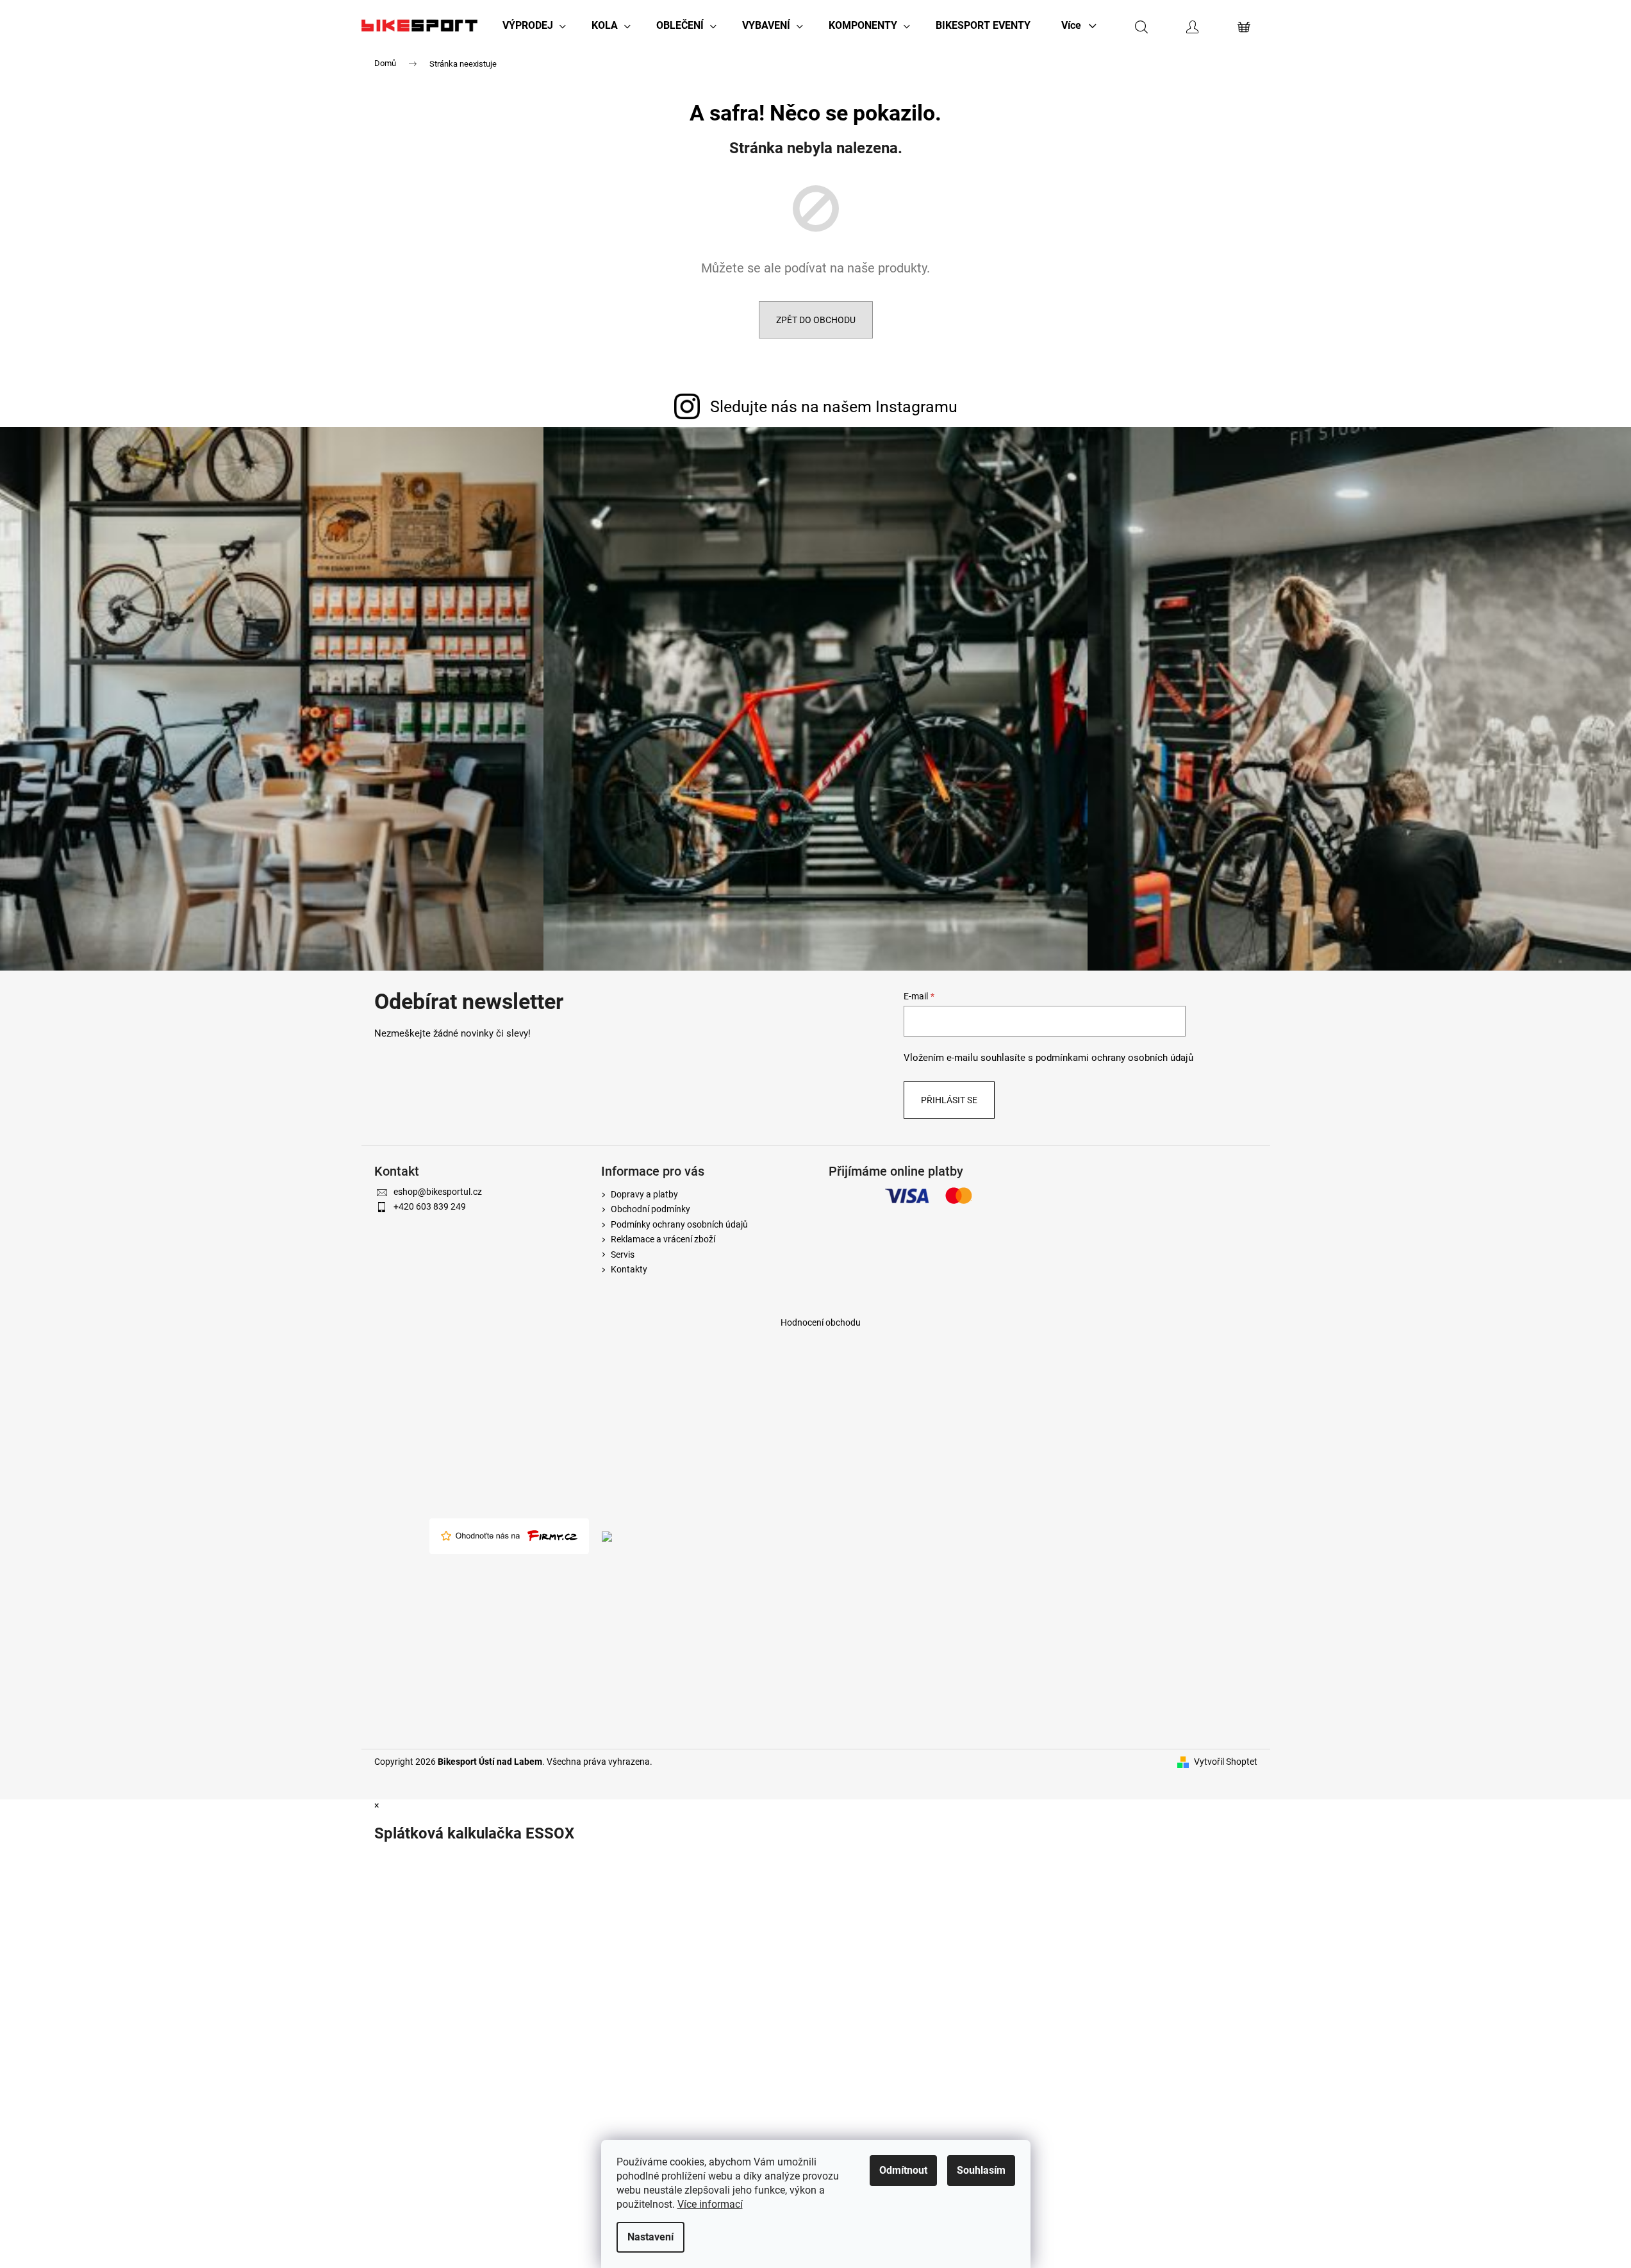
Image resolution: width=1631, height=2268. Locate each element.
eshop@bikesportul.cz (438, 1192)
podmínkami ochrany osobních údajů (1114, 1058)
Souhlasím (981, 2170)
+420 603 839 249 (430, 1206)
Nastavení (650, 2237)
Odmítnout (903, 2170)
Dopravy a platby (644, 1194)
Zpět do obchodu (816, 320)
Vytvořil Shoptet (1226, 1762)
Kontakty (629, 1269)
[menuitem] (534, 26)
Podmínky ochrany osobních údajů (679, 1224)
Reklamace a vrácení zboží (663, 1239)
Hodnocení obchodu (821, 1322)
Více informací (710, 2204)
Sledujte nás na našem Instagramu (834, 407)
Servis (623, 1255)
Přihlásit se (949, 1100)
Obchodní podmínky (650, 1209)
